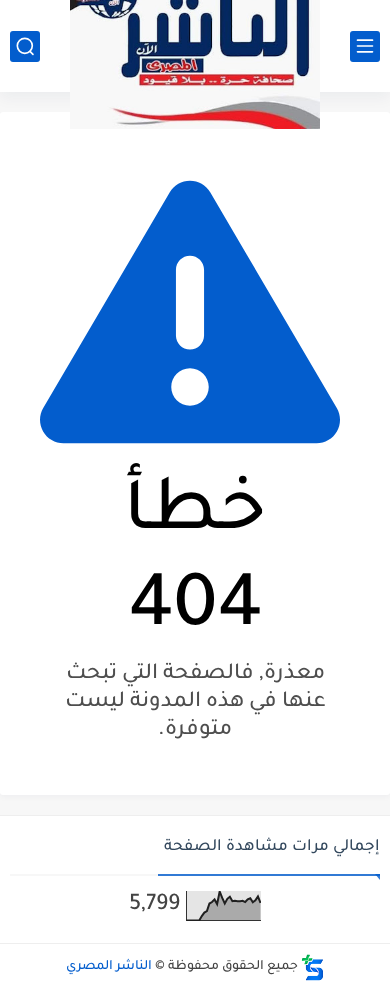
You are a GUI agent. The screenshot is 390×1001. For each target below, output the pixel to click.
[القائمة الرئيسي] (365, 46)
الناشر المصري (109, 967)
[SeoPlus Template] (313, 967)
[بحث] (25, 46)
